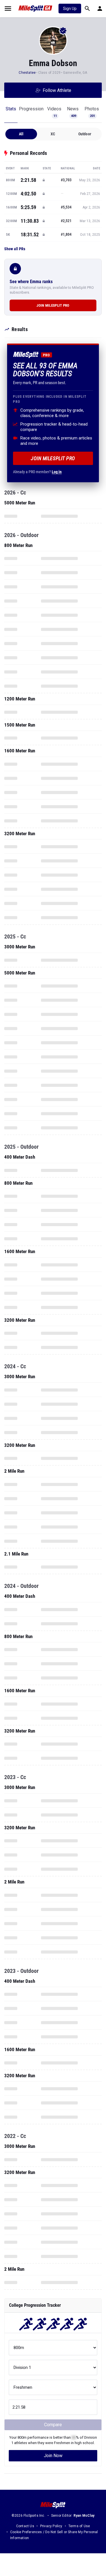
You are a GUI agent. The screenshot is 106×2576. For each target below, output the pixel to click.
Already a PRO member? (37, 472)
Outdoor (85, 134)
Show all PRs (15, 249)
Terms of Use (79, 2526)
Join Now (53, 2456)
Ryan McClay (84, 2516)
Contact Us (25, 2526)
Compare (53, 2425)
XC (53, 134)
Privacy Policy (51, 2526)
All (21, 134)
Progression (31, 109)
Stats (11, 109)
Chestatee (27, 73)
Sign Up (70, 9)
